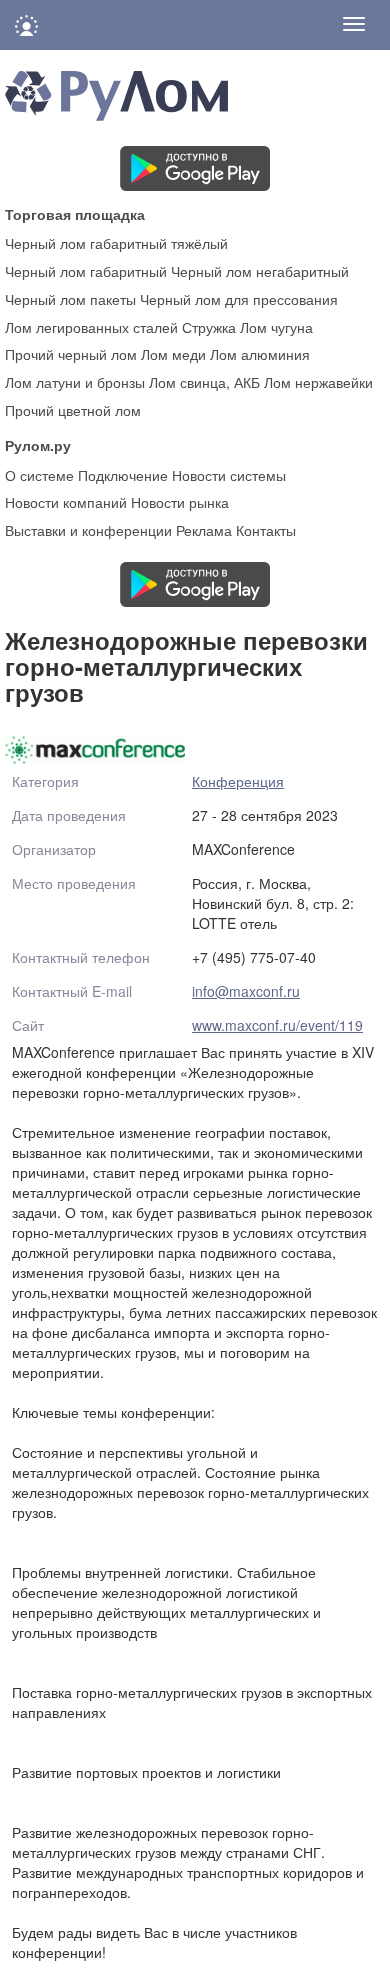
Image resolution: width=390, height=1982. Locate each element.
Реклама (204, 530)
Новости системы (229, 475)
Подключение (123, 475)
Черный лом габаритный (86, 271)
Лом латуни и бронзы (75, 382)
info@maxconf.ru (246, 991)
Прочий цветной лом (73, 410)
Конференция (238, 781)
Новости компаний (66, 502)
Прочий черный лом (71, 354)
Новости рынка (180, 502)
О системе (39, 475)
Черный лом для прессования (239, 299)
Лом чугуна (276, 327)
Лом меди (173, 354)
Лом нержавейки (318, 382)
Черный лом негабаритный (260, 271)
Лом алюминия (260, 354)
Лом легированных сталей (91, 327)
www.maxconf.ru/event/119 (277, 1025)
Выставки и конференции (88, 530)
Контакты (266, 530)
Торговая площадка (75, 213)
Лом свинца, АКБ (204, 382)
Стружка (209, 327)
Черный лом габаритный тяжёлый (116, 243)
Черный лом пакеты (70, 299)
